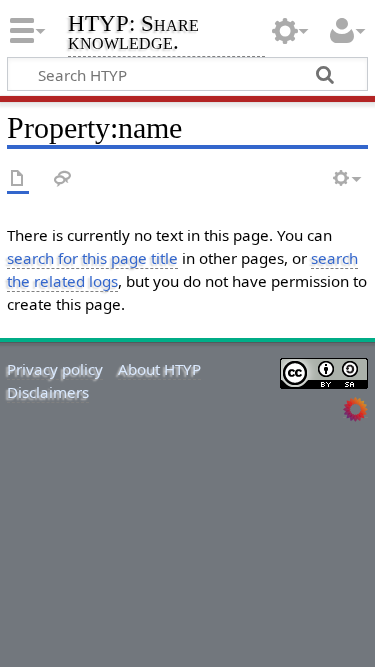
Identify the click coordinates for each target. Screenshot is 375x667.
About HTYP (159, 369)
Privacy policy (55, 369)
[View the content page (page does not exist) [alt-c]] (18, 179)
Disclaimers (48, 392)
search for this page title (92, 258)
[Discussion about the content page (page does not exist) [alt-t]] (63, 179)
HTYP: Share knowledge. (133, 34)
